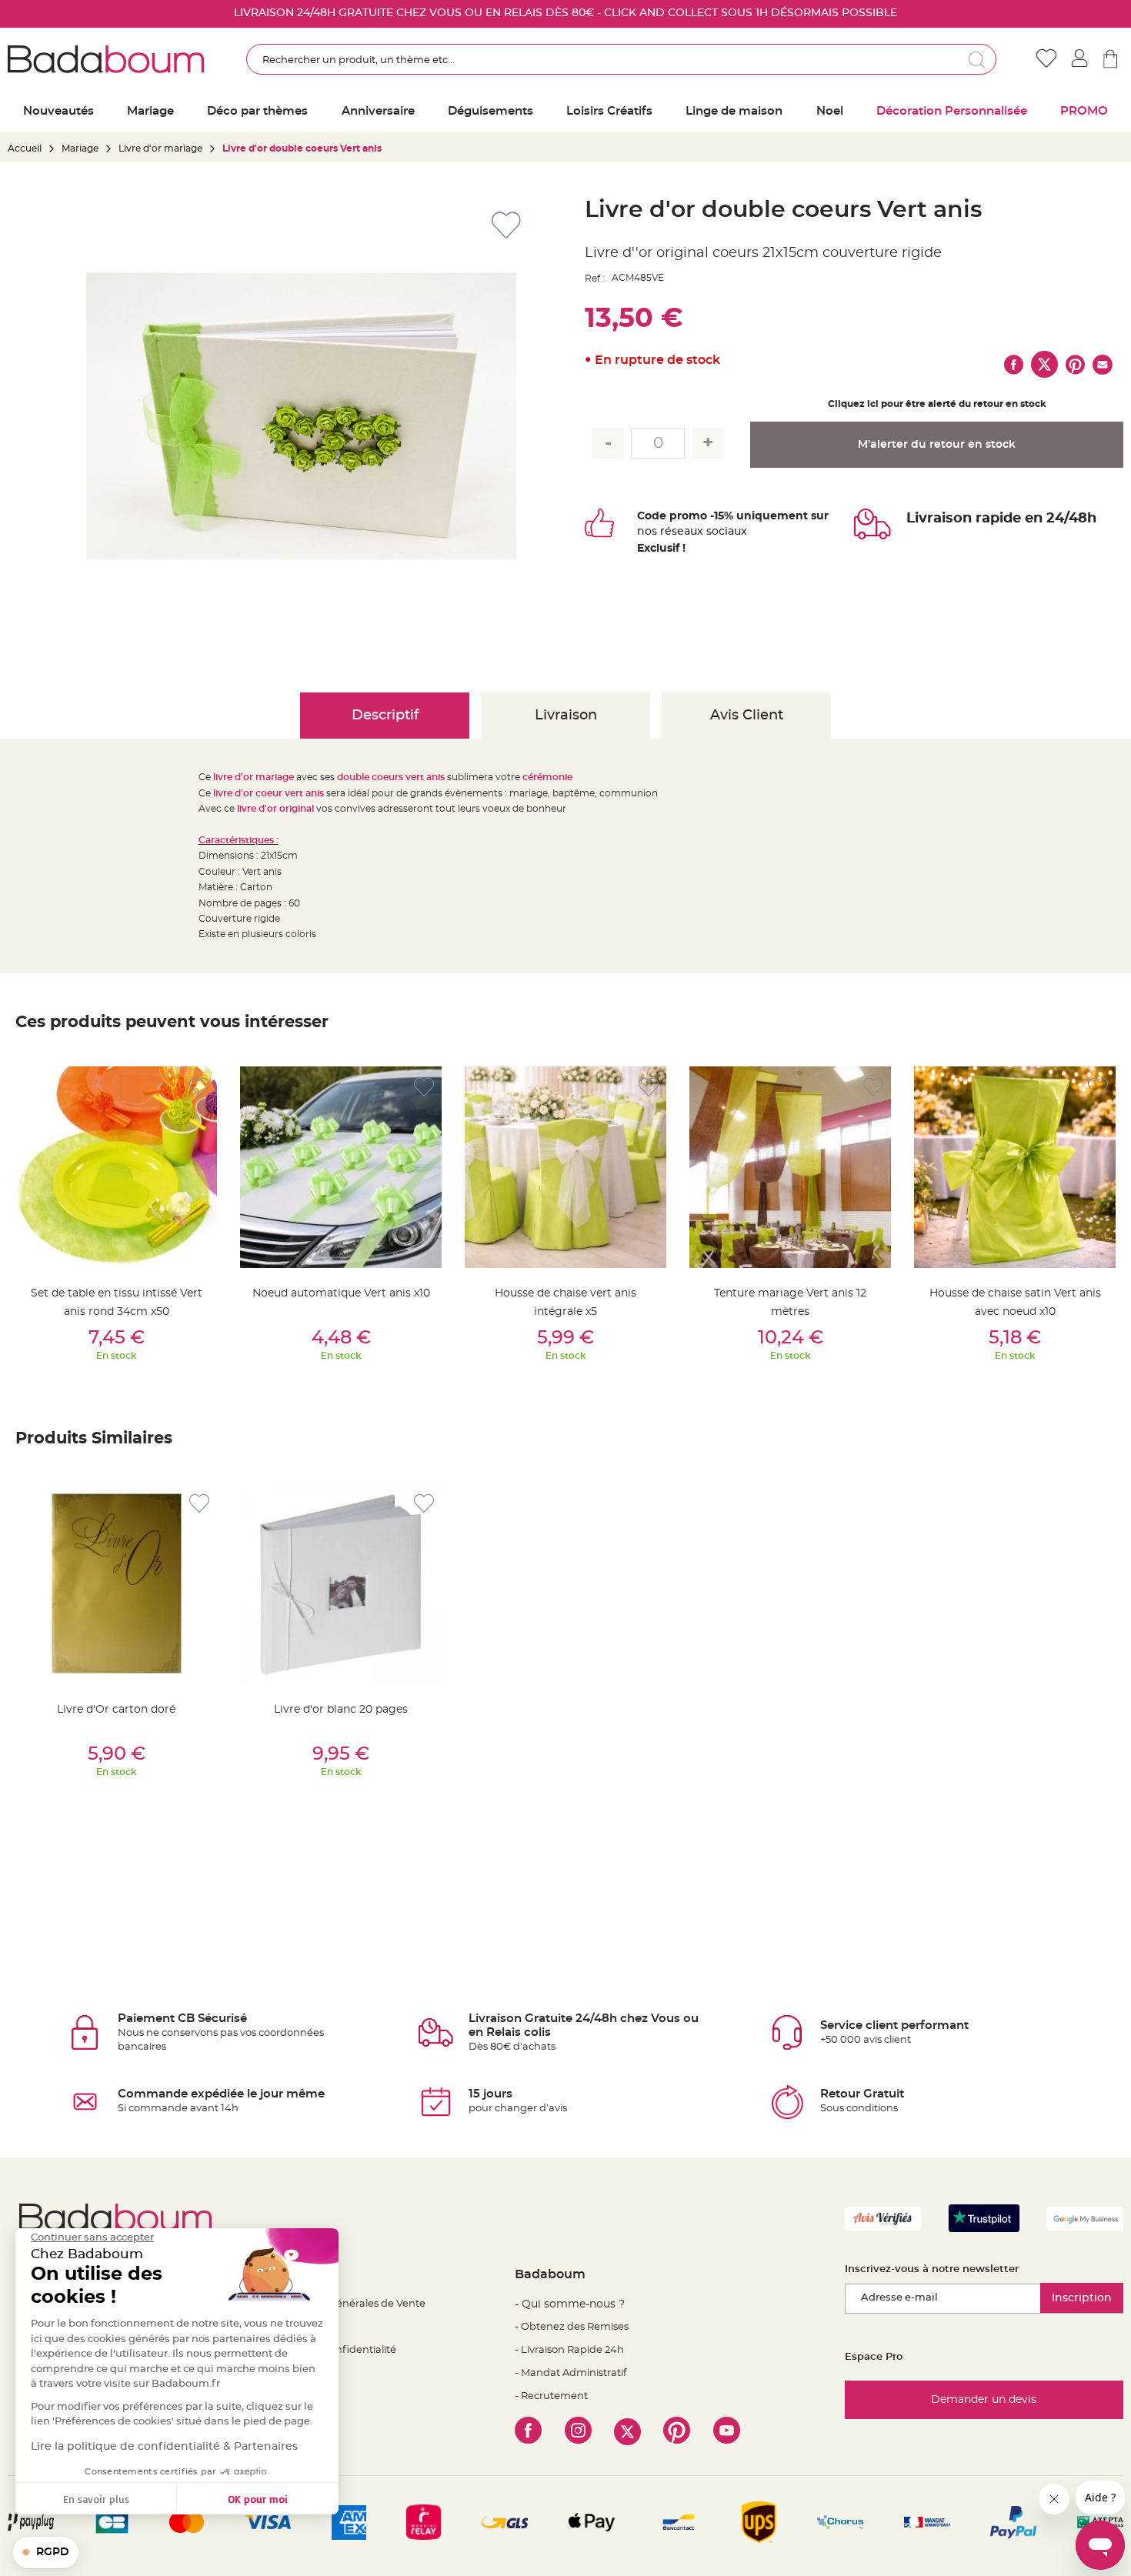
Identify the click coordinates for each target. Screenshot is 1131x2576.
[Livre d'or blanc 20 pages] (341, 1583)
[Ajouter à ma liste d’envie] (199, 1088)
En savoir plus (96, 2499)
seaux (687, 532)
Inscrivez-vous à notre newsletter (932, 2269)
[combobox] (622, 59)
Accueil (25, 148)
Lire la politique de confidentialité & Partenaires (164, 2447)
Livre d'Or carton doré (116, 1710)
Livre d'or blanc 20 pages (341, 1710)
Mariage (80, 148)
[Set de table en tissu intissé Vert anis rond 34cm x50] (116, 1167)
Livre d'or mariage (160, 148)
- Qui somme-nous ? (570, 2304)
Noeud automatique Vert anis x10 (341, 1293)
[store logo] (106, 59)
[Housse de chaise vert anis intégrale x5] (565, 1167)
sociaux (725, 532)
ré (666, 532)
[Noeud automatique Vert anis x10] (341, 1167)
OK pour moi (258, 2499)
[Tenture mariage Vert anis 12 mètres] (790, 1167)
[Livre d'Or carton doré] (116, 1583)
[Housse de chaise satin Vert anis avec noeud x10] (1015, 1167)
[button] (46, 2553)
